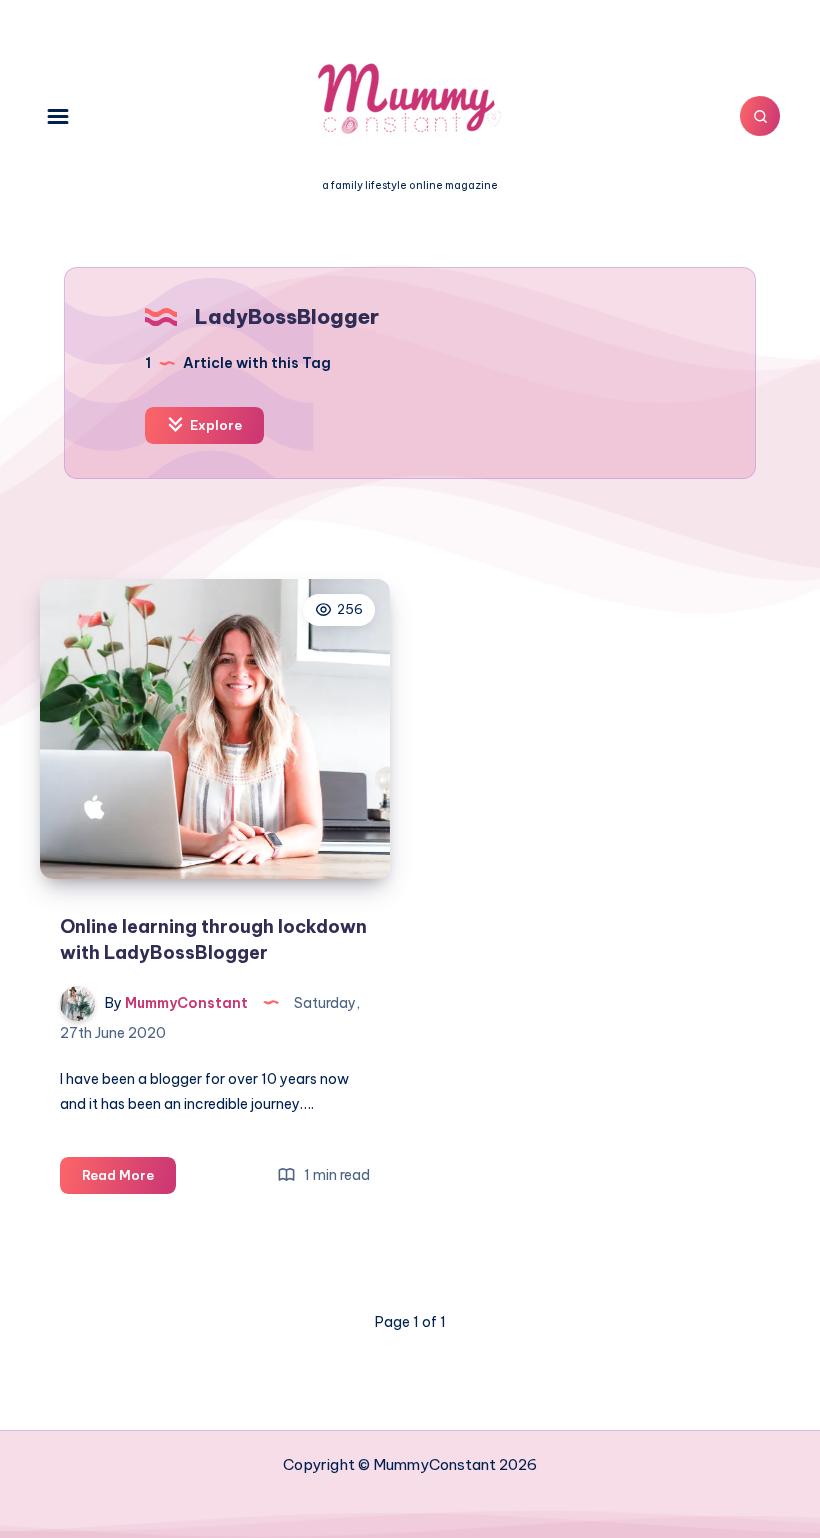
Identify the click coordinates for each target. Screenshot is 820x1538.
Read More (129, 1180)
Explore (214, 425)
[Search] (760, 116)
